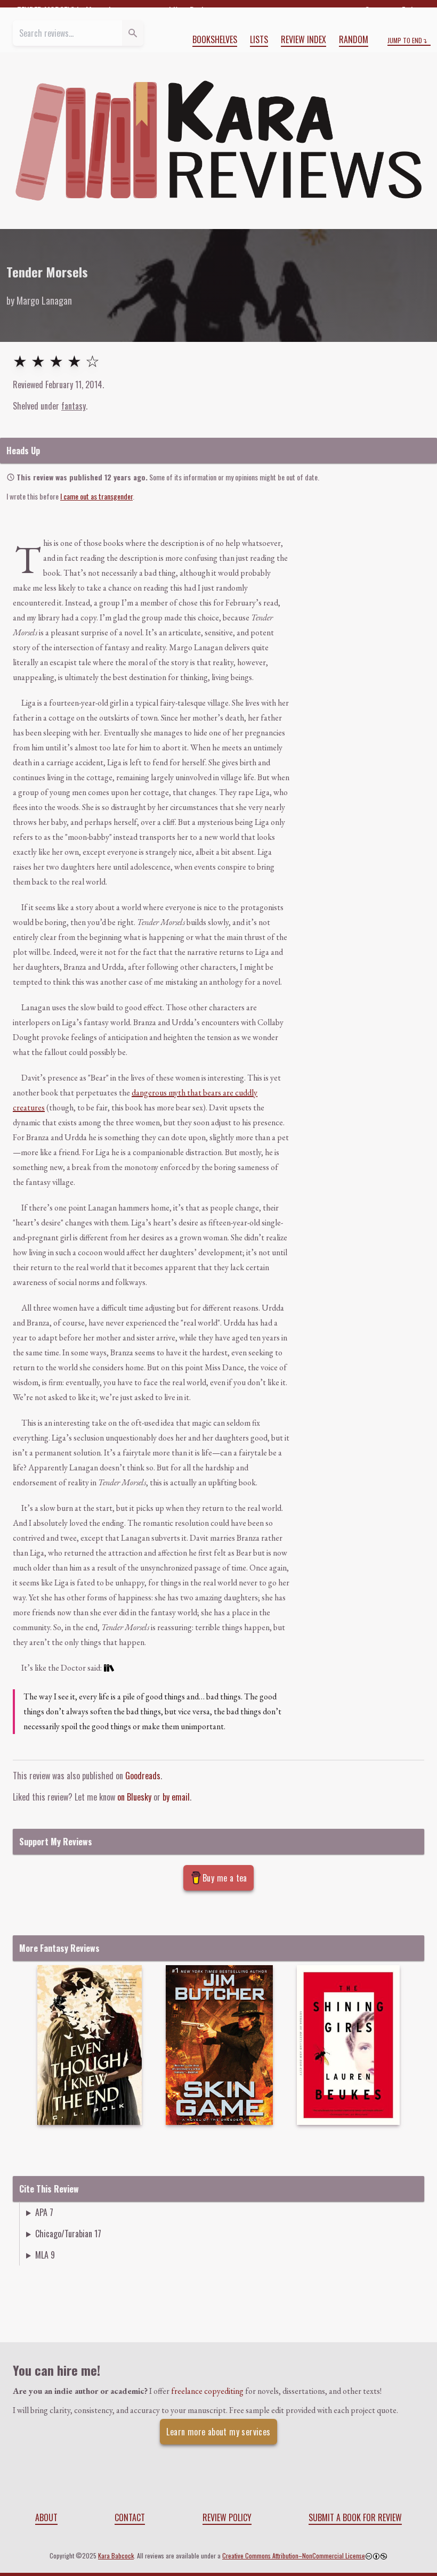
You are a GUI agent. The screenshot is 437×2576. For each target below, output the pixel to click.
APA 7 (44, 2212)
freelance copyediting (207, 2391)
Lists (259, 39)
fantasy (74, 406)
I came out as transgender (96, 496)
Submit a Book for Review (355, 2517)
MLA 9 (45, 2255)
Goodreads (143, 1776)
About (46, 2517)
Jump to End (405, 40)
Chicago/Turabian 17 (68, 2234)
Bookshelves (215, 39)
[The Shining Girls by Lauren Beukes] (348, 2045)
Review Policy (227, 2517)
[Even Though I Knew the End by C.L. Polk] (90, 2045)
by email (176, 1797)
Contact (130, 2517)
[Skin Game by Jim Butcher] (219, 2045)
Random (354, 39)
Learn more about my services (218, 2432)
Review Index (304, 39)
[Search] (133, 33)
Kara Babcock (116, 2555)
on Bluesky (134, 1797)
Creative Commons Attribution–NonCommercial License (294, 2555)
